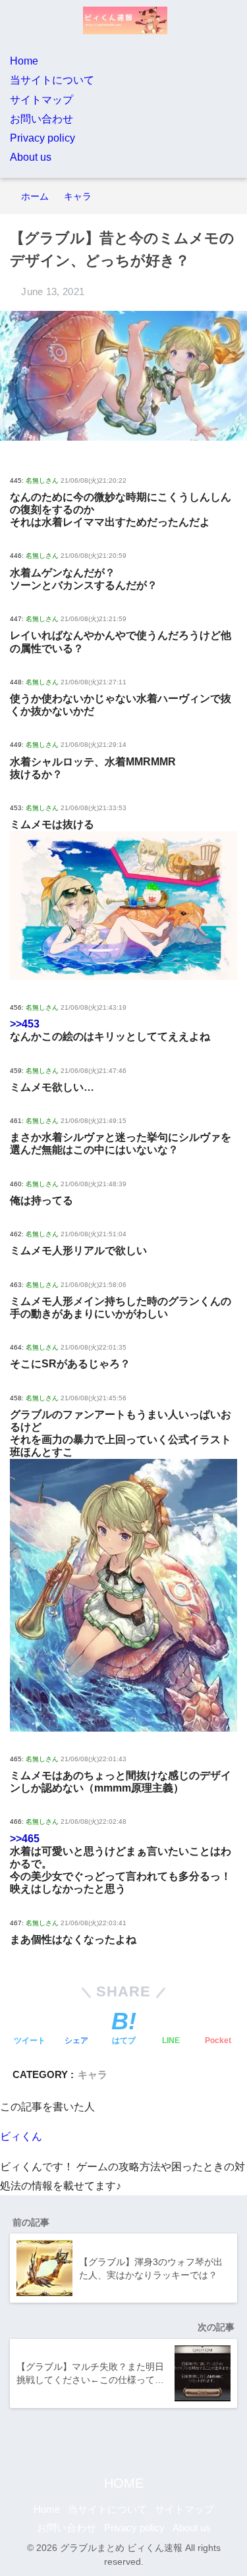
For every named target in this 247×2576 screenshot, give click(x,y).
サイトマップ (41, 100)
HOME (124, 2483)
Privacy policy (42, 138)
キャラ (93, 2074)
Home (24, 61)
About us (31, 157)
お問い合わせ (41, 119)
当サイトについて (52, 80)
